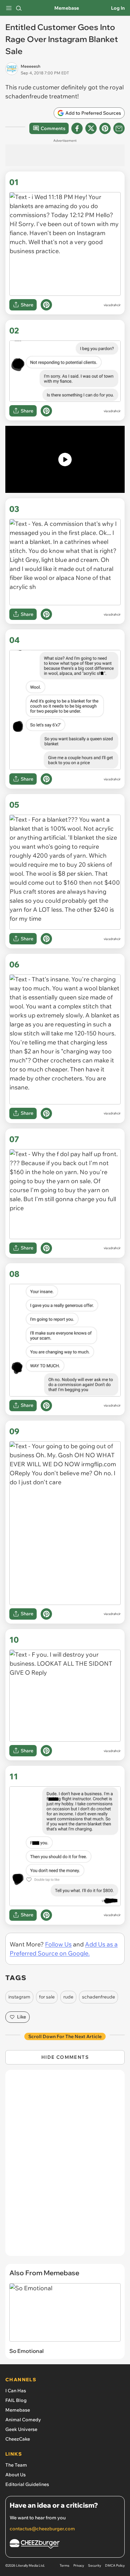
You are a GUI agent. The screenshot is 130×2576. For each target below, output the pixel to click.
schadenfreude (98, 1997)
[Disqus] (65, 2166)
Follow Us (58, 1944)
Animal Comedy (23, 2420)
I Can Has (16, 2391)
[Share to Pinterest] (105, 128)
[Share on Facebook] (77, 128)
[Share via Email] (119, 128)
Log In (118, 8)
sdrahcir (114, 305)
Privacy (79, 2565)
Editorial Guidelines (27, 2484)
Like (21, 2017)
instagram (19, 1997)
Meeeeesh (30, 66)
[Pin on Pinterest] (46, 305)
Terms (64, 2565)
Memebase (67, 8)
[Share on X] (91, 128)
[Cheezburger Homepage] (65, 2545)
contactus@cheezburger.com (42, 2529)
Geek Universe (21, 2429)
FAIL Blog (16, 2400)
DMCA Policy (115, 2565)
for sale (47, 1997)
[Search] (19, 8)
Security (94, 2565)
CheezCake (18, 2439)
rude (68, 1997)
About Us (15, 2475)
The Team (16, 2465)
